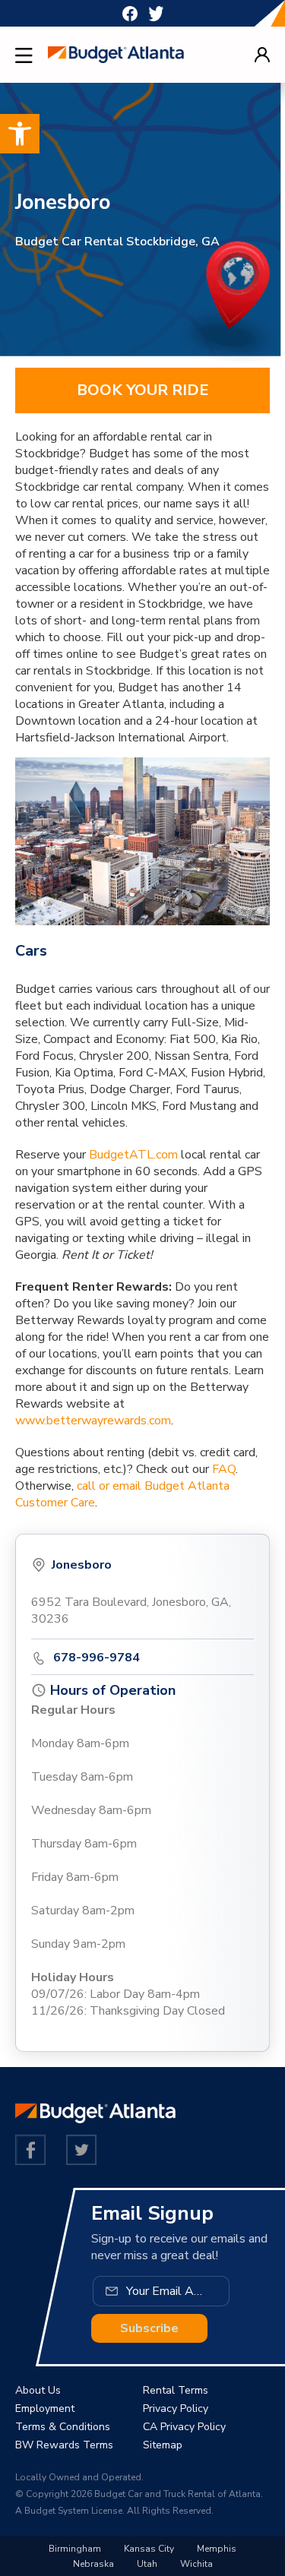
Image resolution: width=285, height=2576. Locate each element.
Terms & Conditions (63, 2427)
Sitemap (163, 2445)
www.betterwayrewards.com (93, 1421)
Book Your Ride (143, 390)
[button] (20, 134)
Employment (45, 2408)
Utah (147, 2564)
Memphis (217, 2549)
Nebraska (93, 2564)
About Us (38, 2390)
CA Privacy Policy (184, 2427)
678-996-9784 (97, 1658)
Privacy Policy (176, 2408)
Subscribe (149, 2328)
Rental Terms (176, 2390)
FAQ (224, 1469)
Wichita (196, 2564)
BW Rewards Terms (64, 2445)
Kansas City (149, 2549)
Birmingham (75, 2549)
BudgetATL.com (133, 1155)
